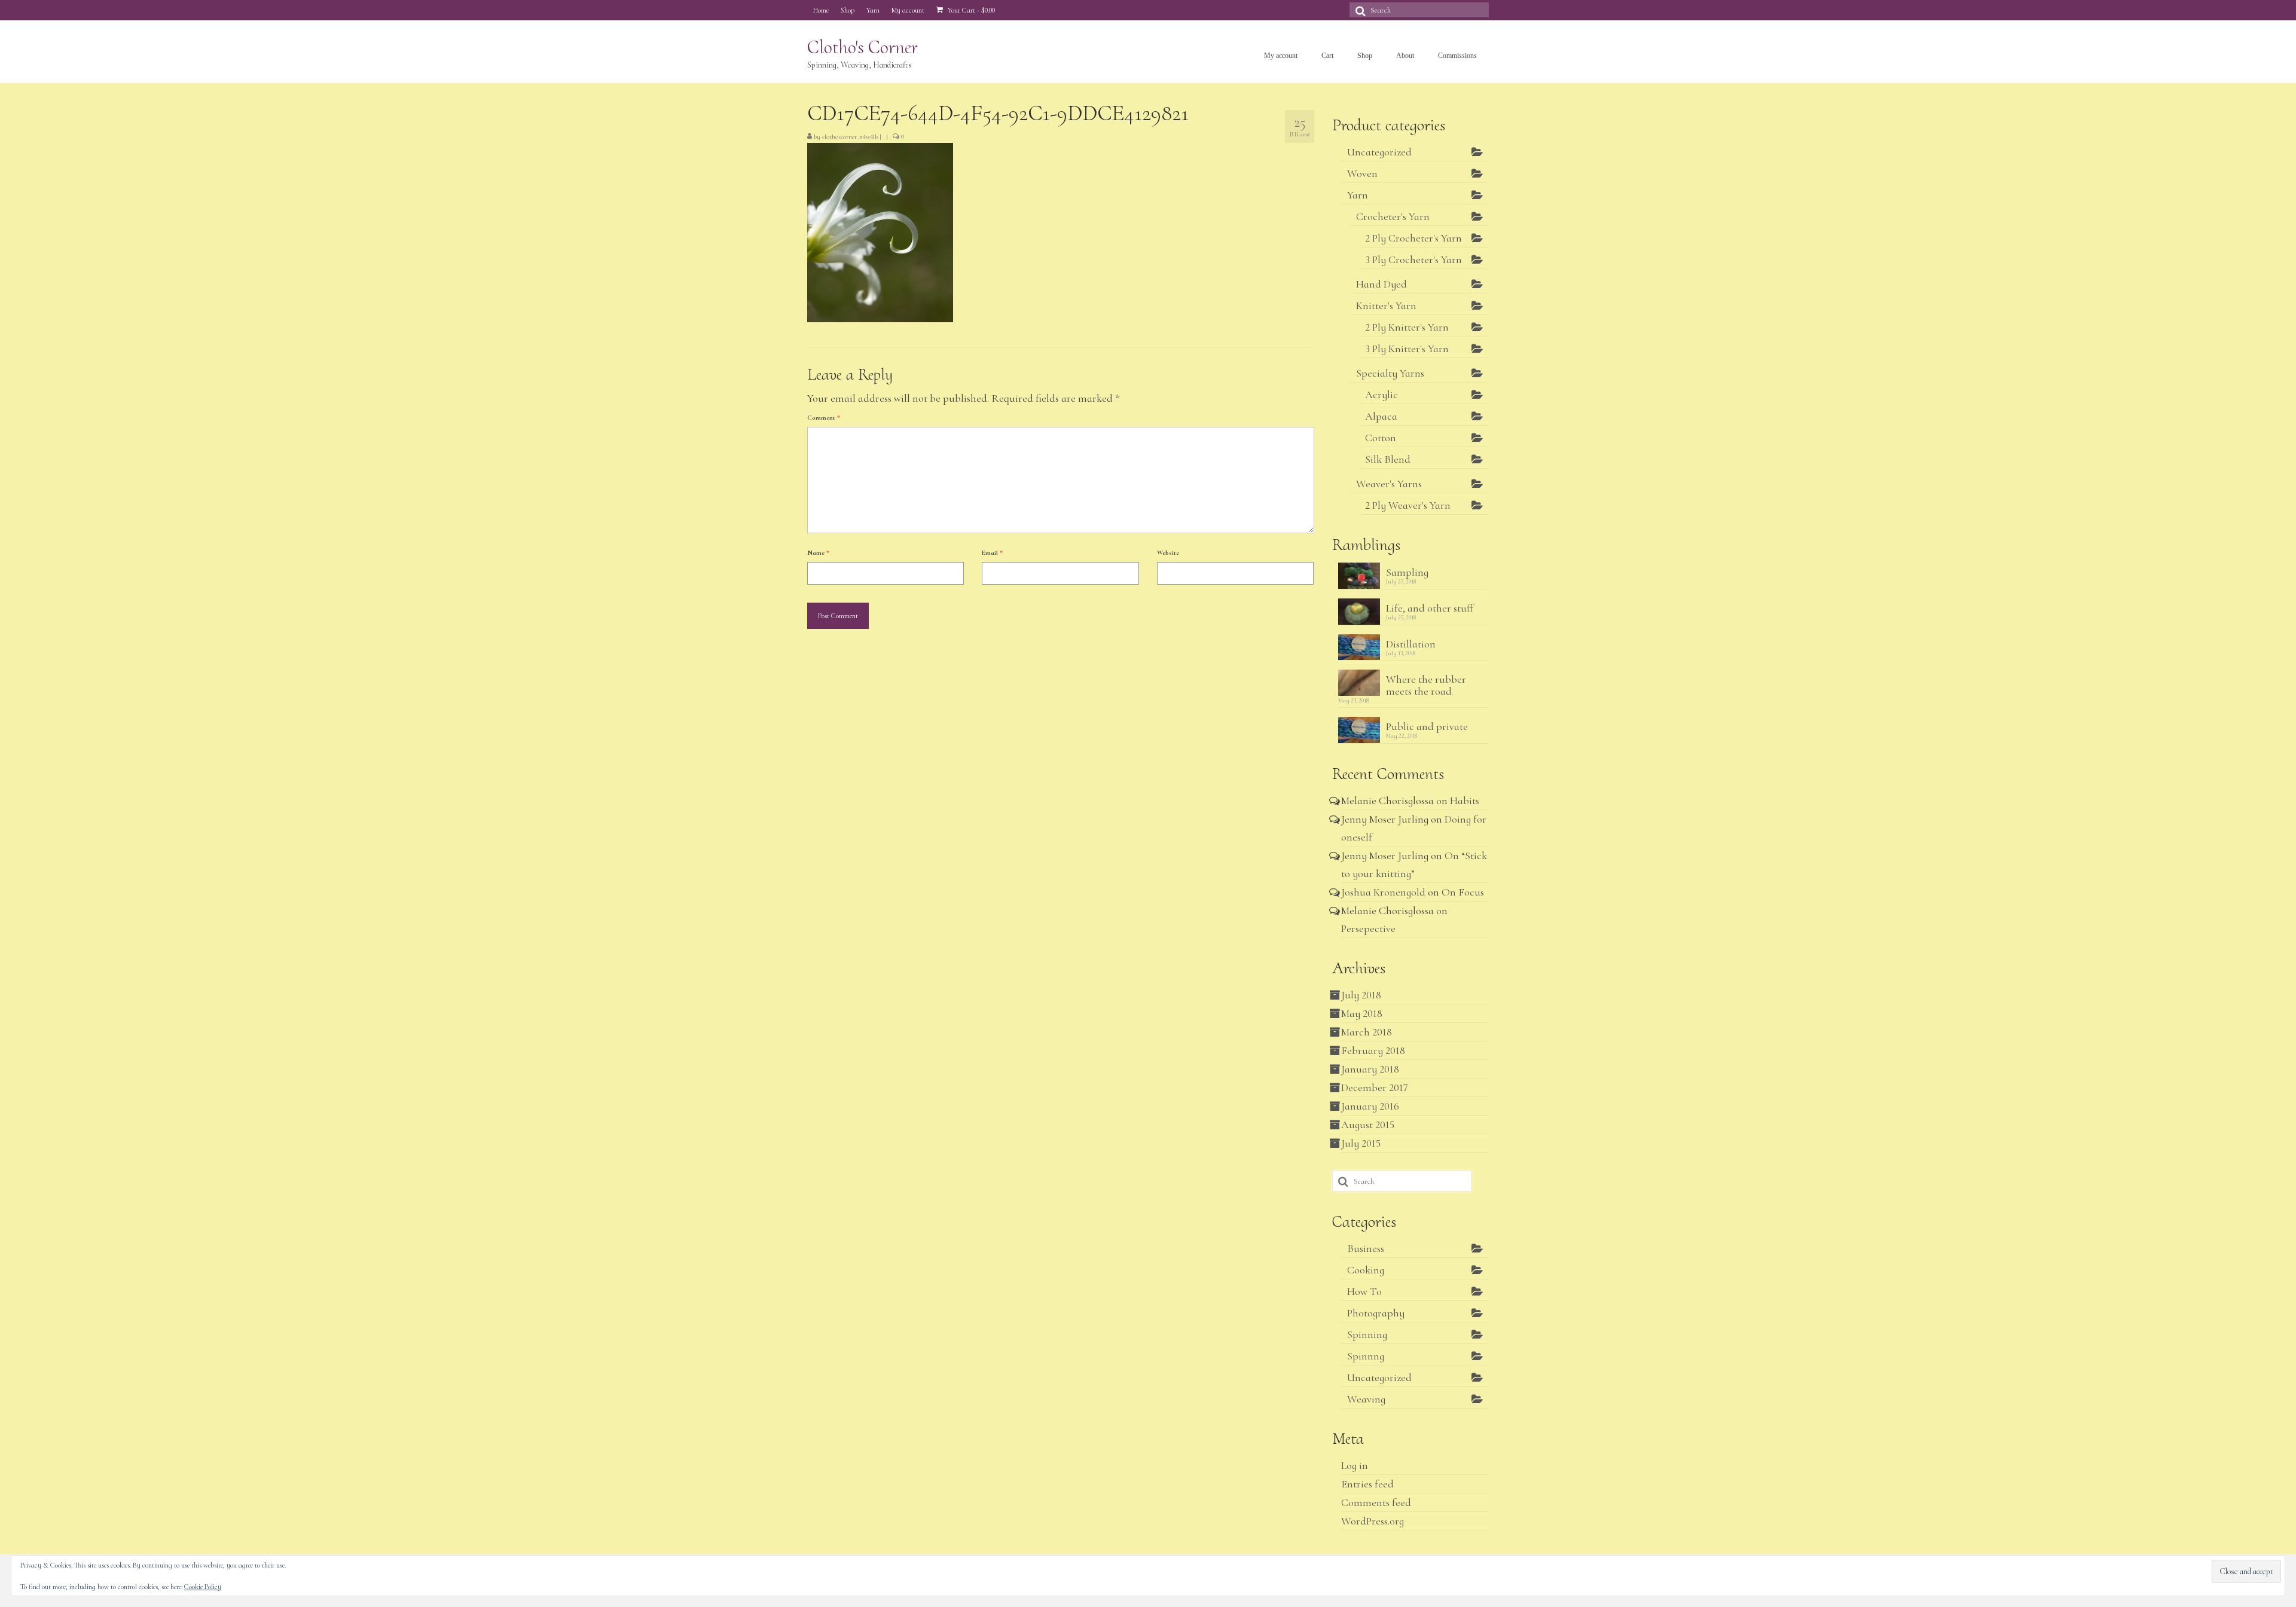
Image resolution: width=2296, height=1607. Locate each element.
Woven (1362, 173)
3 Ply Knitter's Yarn (1407, 349)
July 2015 (1361, 1143)
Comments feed (1376, 1502)
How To (1364, 1291)
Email (992, 553)
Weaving (1366, 1399)
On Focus (1463, 892)
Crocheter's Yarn (1393, 216)
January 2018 (1370, 1069)
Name (818, 553)
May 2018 (1362, 1013)
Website (1168, 553)
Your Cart (970, 10)
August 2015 (1368, 1125)
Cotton (1381, 438)
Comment (824, 418)
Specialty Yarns (1390, 373)
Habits (1465, 801)
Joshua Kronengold (1383, 892)
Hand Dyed (1381, 284)
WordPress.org (1373, 1521)
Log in (1355, 1465)
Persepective (1368, 928)
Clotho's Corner (862, 47)
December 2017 (1375, 1087)
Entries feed (1367, 1484)
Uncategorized (1379, 152)
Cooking (1366, 1270)
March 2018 (1367, 1032)
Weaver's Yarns (1389, 484)
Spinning (1367, 1334)
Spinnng (1366, 1356)
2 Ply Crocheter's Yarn (1413, 238)
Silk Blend (1388, 459)
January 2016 (1370, 1106)
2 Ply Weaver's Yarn (1408, 505)
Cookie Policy (203, 1587)
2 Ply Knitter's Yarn (1407, 327)
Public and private (1427, 726)
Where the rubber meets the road (1426, 685)
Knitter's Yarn (1386, 305)
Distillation (1411, 644)
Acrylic (1381, 395)
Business (1366, 1248)
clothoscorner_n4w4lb (850, 137)
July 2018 (1361, 995)
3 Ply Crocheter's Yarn (1413, 259)
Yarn (1358, 195)
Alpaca (1381, 416)
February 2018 (1373, 1050)
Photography (1376, 1313)
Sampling (1407, 572)
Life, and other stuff (1430, 608)
